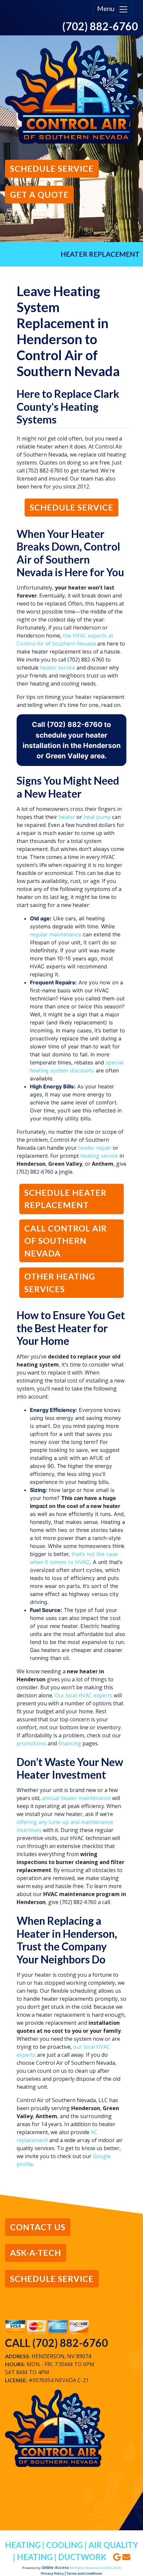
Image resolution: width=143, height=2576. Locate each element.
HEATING (23, 2545)
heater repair (95, 1148)
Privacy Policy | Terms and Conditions (71, 2573)
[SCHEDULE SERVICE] (52, 179)
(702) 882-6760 (100, 26)
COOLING (65, 2545)
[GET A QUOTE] (39, 205)
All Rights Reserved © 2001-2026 (95, 2568)
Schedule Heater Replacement (65, 1199)
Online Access (55, 2568)
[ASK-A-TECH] (36, 2263)
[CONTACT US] (38, 2237)
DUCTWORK (82, 2557)
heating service (99, 1156)
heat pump (97, 817)
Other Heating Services (60, 1282)
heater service (58, 668)
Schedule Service (71, 507)
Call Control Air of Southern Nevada (66, 1241)
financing (70, 1743)
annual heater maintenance (76, 1798)
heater (67, 817)
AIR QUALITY (113, 2545)
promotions (31, 1743)
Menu (108, 8)
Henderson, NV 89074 (61, 2356)
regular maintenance (56, 934)
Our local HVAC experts (83, 1695)
